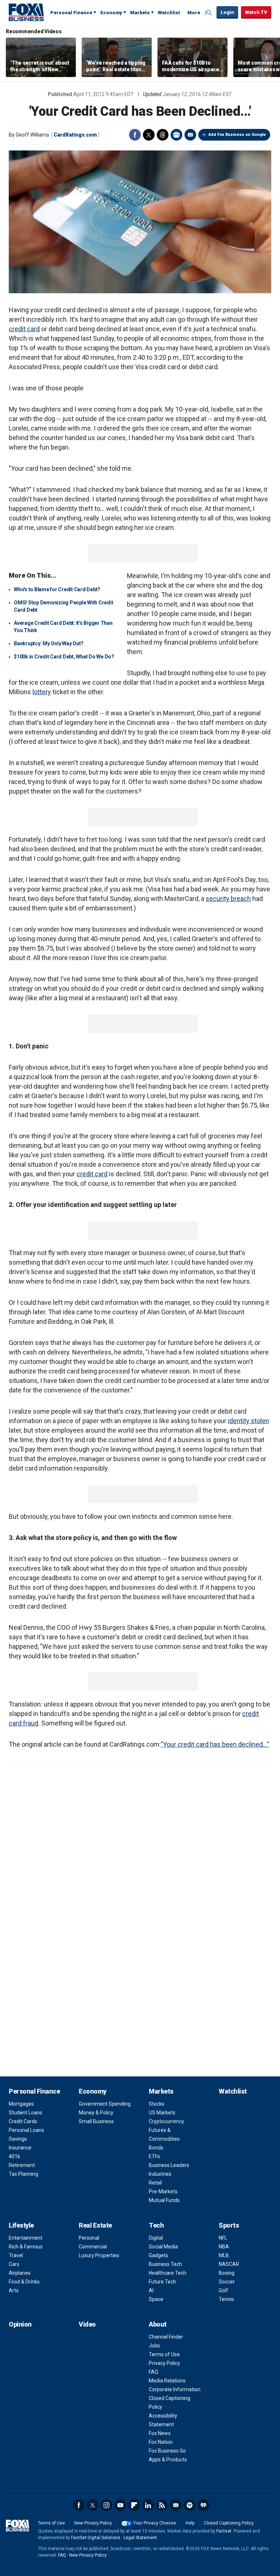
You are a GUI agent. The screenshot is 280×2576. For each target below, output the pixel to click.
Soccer (227, 2282)
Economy (111, 13)
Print (176, 135)
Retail (155, 2183)
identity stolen (248, 1421)
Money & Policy (96, 2113)
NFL (223, 2238)
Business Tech (165, 2264)
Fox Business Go (167, 2451)
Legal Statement (140, 2538)
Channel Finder (166, 2337)
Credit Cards (23, 2121)
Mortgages (21, 2104)
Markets (140, 13)
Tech (156, 2225)
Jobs (154, 2346)
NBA (224, 2247)
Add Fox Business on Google (237, 135)
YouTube (120, 2505)
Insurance (20, 2148)
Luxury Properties (99, 2255)
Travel (16, 2255)
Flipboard (134, 2505)
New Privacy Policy (93, 2523)
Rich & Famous (26, 2247)
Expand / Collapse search (209, 13)
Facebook (135, 135)
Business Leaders (169, 2165)
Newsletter (176, 2505)
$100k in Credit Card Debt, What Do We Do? (64, 657)
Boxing (227, 2273)
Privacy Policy (164, 2363)
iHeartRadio (203, 2505)
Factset (224, 2531)
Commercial (93, 2247)
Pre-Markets (163, 2191)
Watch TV (256, 12)
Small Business (96, 2121)
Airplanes (20, 2273)
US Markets (162, 2113)
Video (87, 2324)
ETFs (154, 2156)
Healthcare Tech (168, 2273)
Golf (223, 2290)
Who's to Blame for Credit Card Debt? (57, 589)
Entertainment (26, 2238)
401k (14, 2156)
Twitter (149, 135)
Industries (160, 2174)
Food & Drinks (24, 2282)
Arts (14, 2290)
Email (190, 135)
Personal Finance (71, 13)
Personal (89, 2238)
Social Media (163, 2247)
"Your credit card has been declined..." (215, 1744)
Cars (14, 2264)
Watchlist (169, 13)
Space (156, 2299)
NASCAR (229, 2264)
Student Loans (26, 2113)
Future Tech (162, 2282)
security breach (228, 899)
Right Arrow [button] (267, 57)
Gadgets (158, 2255)
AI (151, 2290)
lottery (42, 692)
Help (190, 2523)
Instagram (106, 2505)
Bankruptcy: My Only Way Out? (49, 643)
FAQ (153, 2372)
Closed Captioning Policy (229, 2523)
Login (227, 12)
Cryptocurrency (166, 2121)
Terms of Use (164, 2354)
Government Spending (105, 2104)
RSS (162, 2505)
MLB (224, 2255)
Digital (156, 2238)
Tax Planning (24, 2174)
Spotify (190, 2505)
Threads (163, 135)
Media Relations (167, 2381)
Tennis (226, 2299)
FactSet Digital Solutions (96, 2538)
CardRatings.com (75, 135)
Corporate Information (175, 2389)
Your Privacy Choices (155, 2523)
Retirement (22, 2165)
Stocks (157, 2104)
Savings (18, 2139)
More (194, 13)
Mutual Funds (164, 2200)
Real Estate (95, 2225)
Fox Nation (161, 2442)
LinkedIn (148, 2505)
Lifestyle (21, 2225)
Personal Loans (26, 2130)
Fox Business (26, 12)
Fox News (160, 2433)
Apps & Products (168, 2460)
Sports (229, 2225)
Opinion (20, 2324)
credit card (24, 329)
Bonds (156, 2148)
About (158, 2324)
